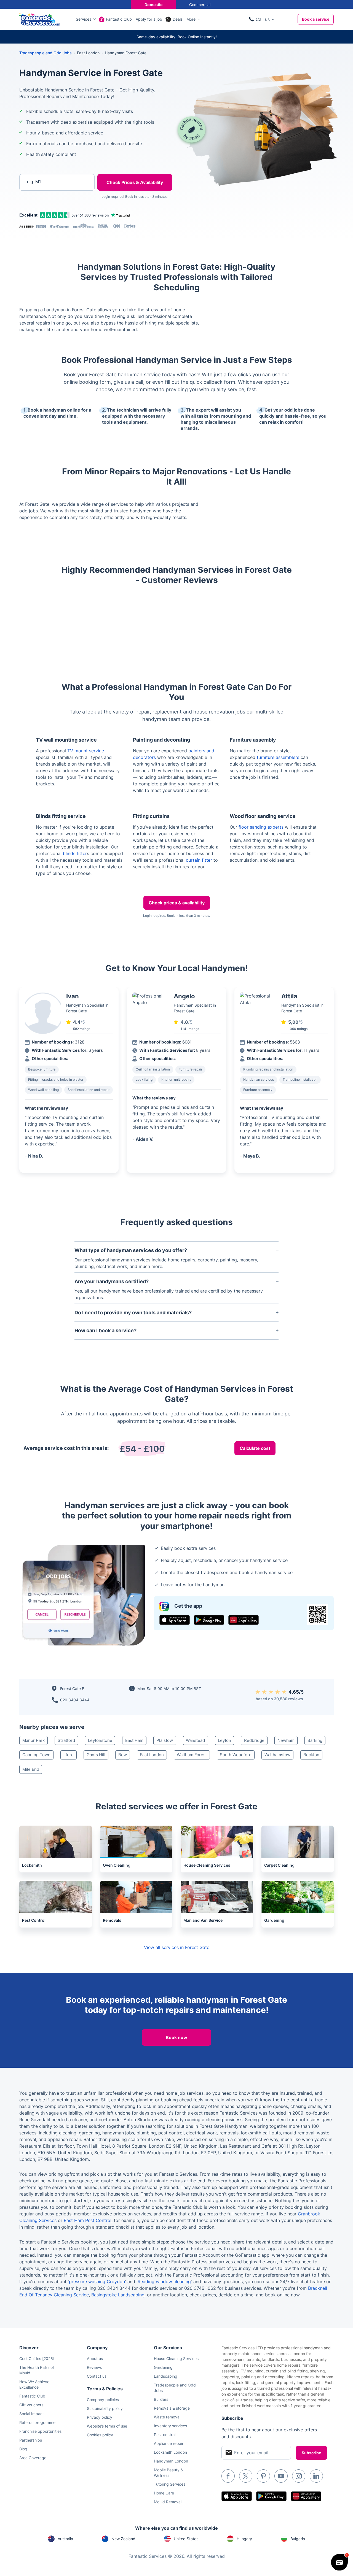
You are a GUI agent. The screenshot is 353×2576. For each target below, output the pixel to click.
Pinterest (263, 2476)
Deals (178, 19)
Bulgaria (298, 2539)
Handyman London (171, 2461)
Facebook (228, 2476)
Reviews (94, 2367)
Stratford (66, 1740)
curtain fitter (199, 860)
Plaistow (165, 1740)
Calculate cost (255, 1448)
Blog (23, 2449)
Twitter (246, 2476)
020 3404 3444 (75, 1700)
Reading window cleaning (164, 2282)
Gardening (163, 2367)
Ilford (69, 1755)
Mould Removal (168, 2502)
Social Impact (32, 2414)
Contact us (97, 2376)
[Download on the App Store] (175, 1620)
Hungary (244, 2539)
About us (95, 2359)
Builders (161, 2399)
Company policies (103, 2400)
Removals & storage (172, 2408)
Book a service (316, 19)
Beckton (311, 1755)
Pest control (165, 2435)
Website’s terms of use (107, 2426)
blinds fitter (75, 853)
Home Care (164, 2493)
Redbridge (254, 1740)
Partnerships (31, 2440)
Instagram (299, 2476)
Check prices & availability (177, 903)
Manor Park (34, 1740)
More (191, 19)
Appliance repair (169, 2443)
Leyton (224, 1740)
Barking (315, 1740)
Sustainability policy (105, 2408)
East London (152, 1755)
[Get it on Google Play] (209, 1620)
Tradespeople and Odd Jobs (46, 53)
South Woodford (236, 1755)
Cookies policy (100, 2435)
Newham (286, 1740)
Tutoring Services (170, 2484)
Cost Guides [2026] (37, 2359)
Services (84, 19)
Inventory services (170, 2426)
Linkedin (316, 2476)
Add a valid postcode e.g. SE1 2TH (51, 211)
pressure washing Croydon (97, 2282)
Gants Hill (96, 1755)
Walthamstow (277, 1755)
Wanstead (195, 1740)
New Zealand (123, 2539)
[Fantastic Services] (40, 19)
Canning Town (36, 1755)
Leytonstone (100, 1740)
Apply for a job (149, 19)
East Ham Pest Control (88, 2220)
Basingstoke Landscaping (118, 2295)
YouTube (281, 2476)
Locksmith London (170, 2452)
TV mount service (86, 751)
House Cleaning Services (176, 2359)
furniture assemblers (278, 757)
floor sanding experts (261, 827)
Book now (176, 2037)
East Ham (134, 1740)
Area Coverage (33, 2458)
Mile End (31, 1769)
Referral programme (37, 2422)
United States (186, 2539)
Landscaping (166, 2376)
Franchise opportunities (40, 2431)
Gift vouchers (31, 2405)
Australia (65, 2539)
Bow (123, 1755)
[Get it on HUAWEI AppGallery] (244, 1620)
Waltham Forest (192, 1755)
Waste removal (167, 2417)
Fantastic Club (119, 19)
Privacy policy (100, 2417)
